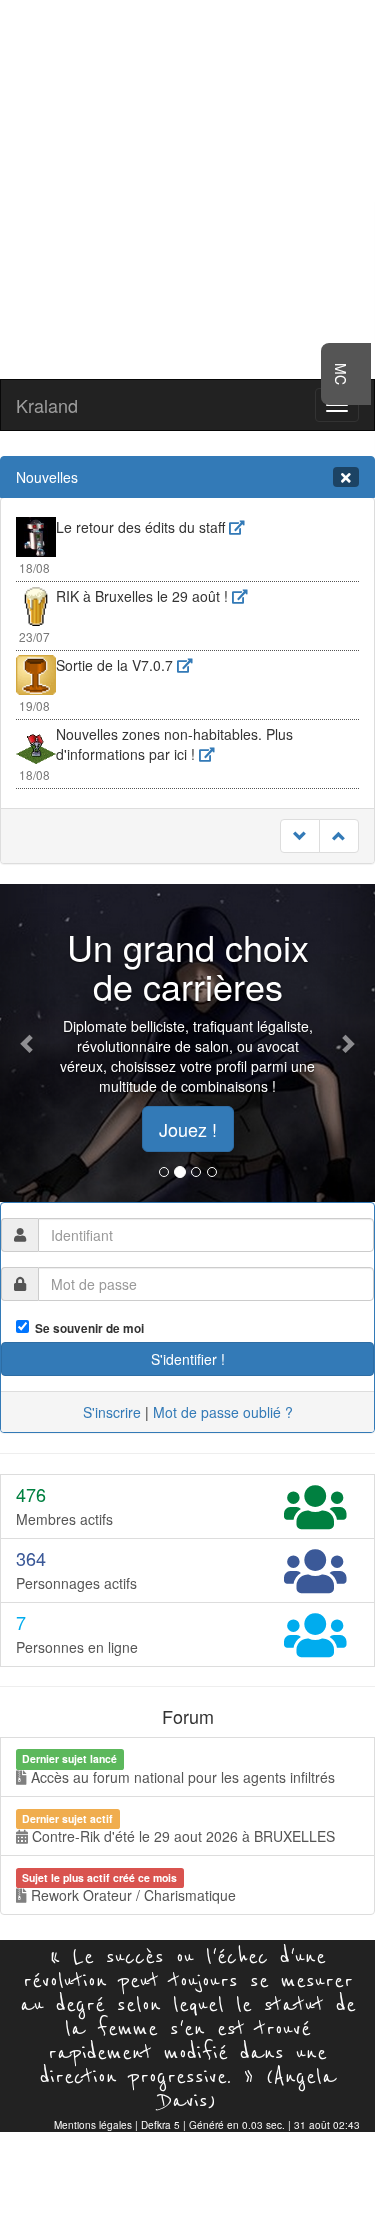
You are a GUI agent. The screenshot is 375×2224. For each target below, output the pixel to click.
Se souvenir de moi (86, 1328)
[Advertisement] (187, 187)
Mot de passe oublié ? (223, 1412)
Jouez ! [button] (188, 1129)
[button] (28, 1043)
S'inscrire (112, 1412)
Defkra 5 (160, 2125)
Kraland (47, 405)
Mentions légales (93, 2125)
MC (341, 374)
